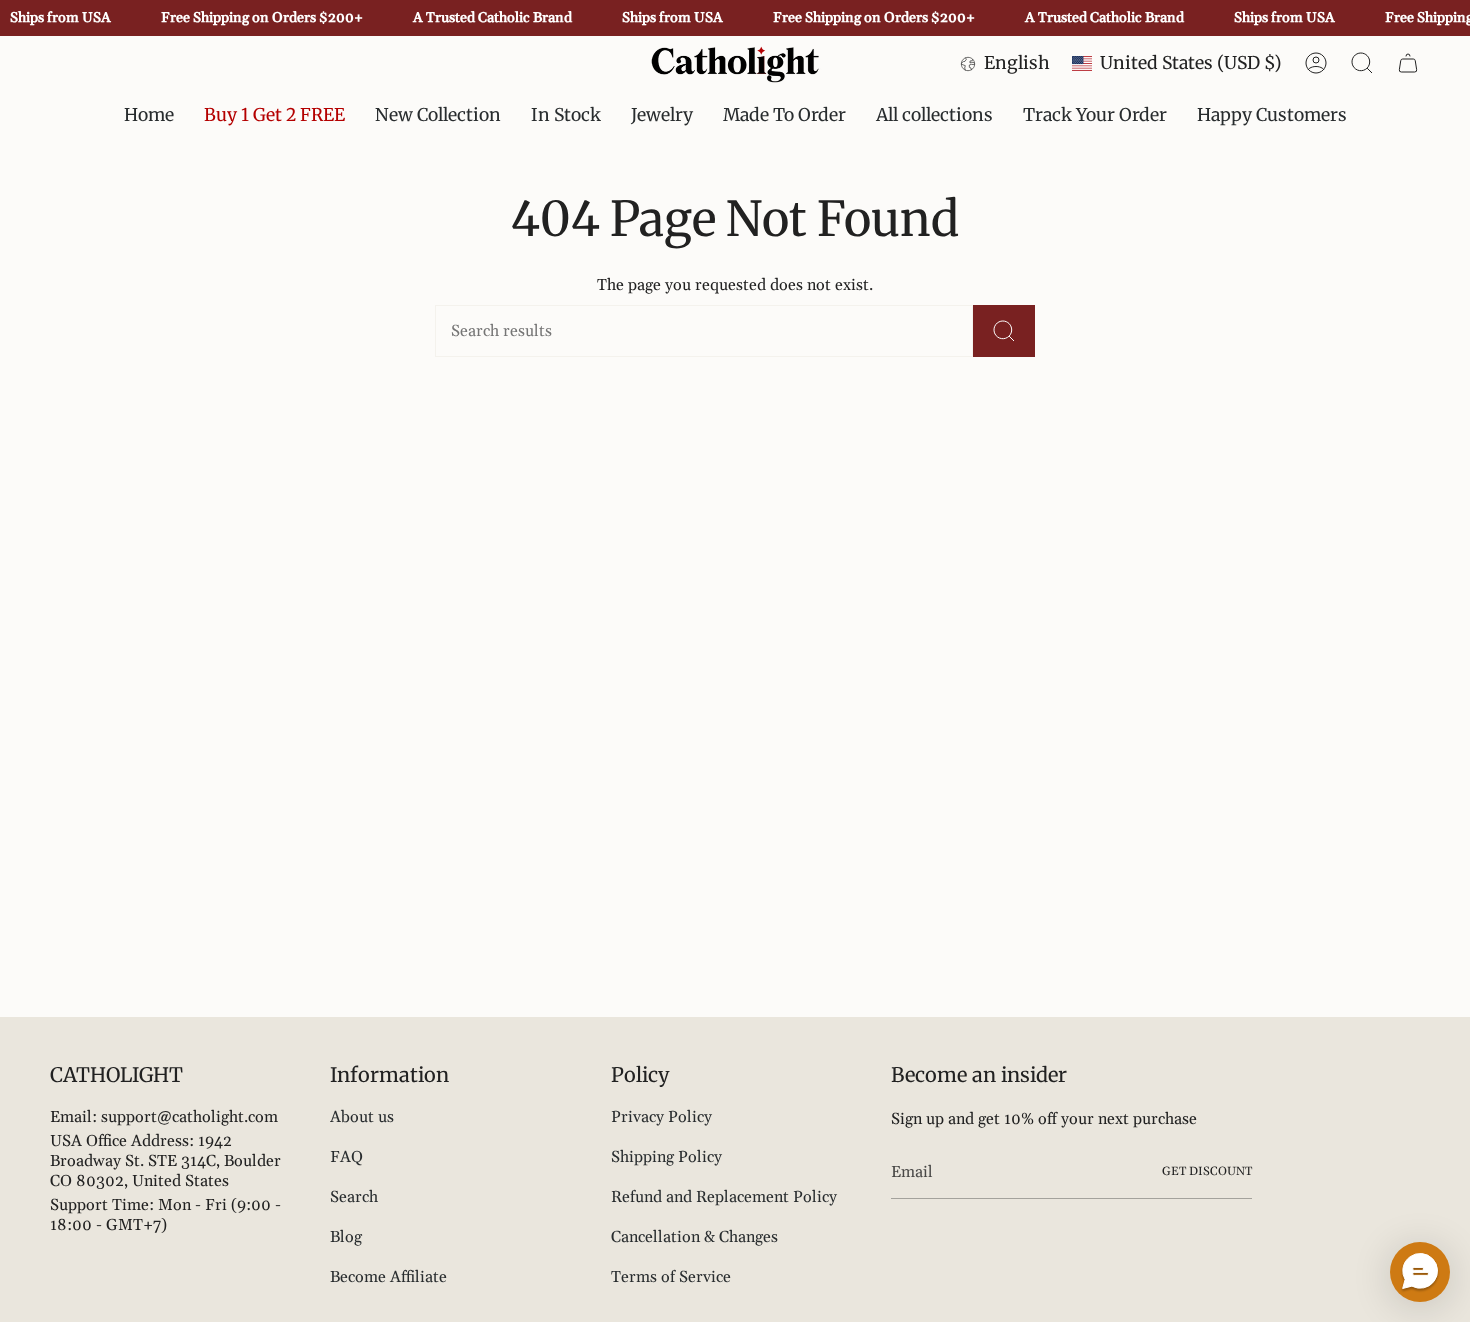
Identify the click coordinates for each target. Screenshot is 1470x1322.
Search (354, 1197)
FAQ (346, 1157)
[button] (566, 115)
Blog (346, 1237)
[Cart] (1408, 63)
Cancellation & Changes (694, 1237)
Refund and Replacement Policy (724, 1197)
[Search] (1004, 331)
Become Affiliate (388, 1277)
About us (362, 1117)
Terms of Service (671, 1277)
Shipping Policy (666, 1157)
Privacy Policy (661, 1117)
